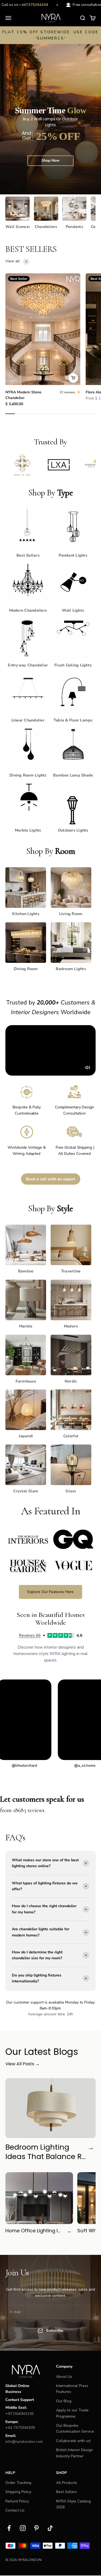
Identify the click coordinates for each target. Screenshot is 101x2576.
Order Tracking (18, 2483)
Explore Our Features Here (50, 1592)
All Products (67, 2483)
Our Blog (64, 2401)
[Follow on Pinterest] (36, 2528)
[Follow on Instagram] (23, 2528)
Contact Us (15, 2510)
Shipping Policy (18, 2492)
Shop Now (50, 160)
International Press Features (72, 2389)
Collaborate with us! (73, 2441)
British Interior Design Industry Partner (74, 2453)
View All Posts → (22, 2064)
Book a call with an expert (50, 1179)
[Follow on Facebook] (9, 2528)
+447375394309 (23, 5)
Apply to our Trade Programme (72, 2413)
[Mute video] (88, 1068)
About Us (64, 2377)
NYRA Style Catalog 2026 (73, 2504)
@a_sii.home (47, 1766)
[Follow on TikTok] (50, 2528)
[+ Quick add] (73, 378)
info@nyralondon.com (24, 2442)
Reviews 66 (30, 1635)
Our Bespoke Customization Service (75, 2428)
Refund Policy (17, 2501)
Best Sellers (67, 2492)
